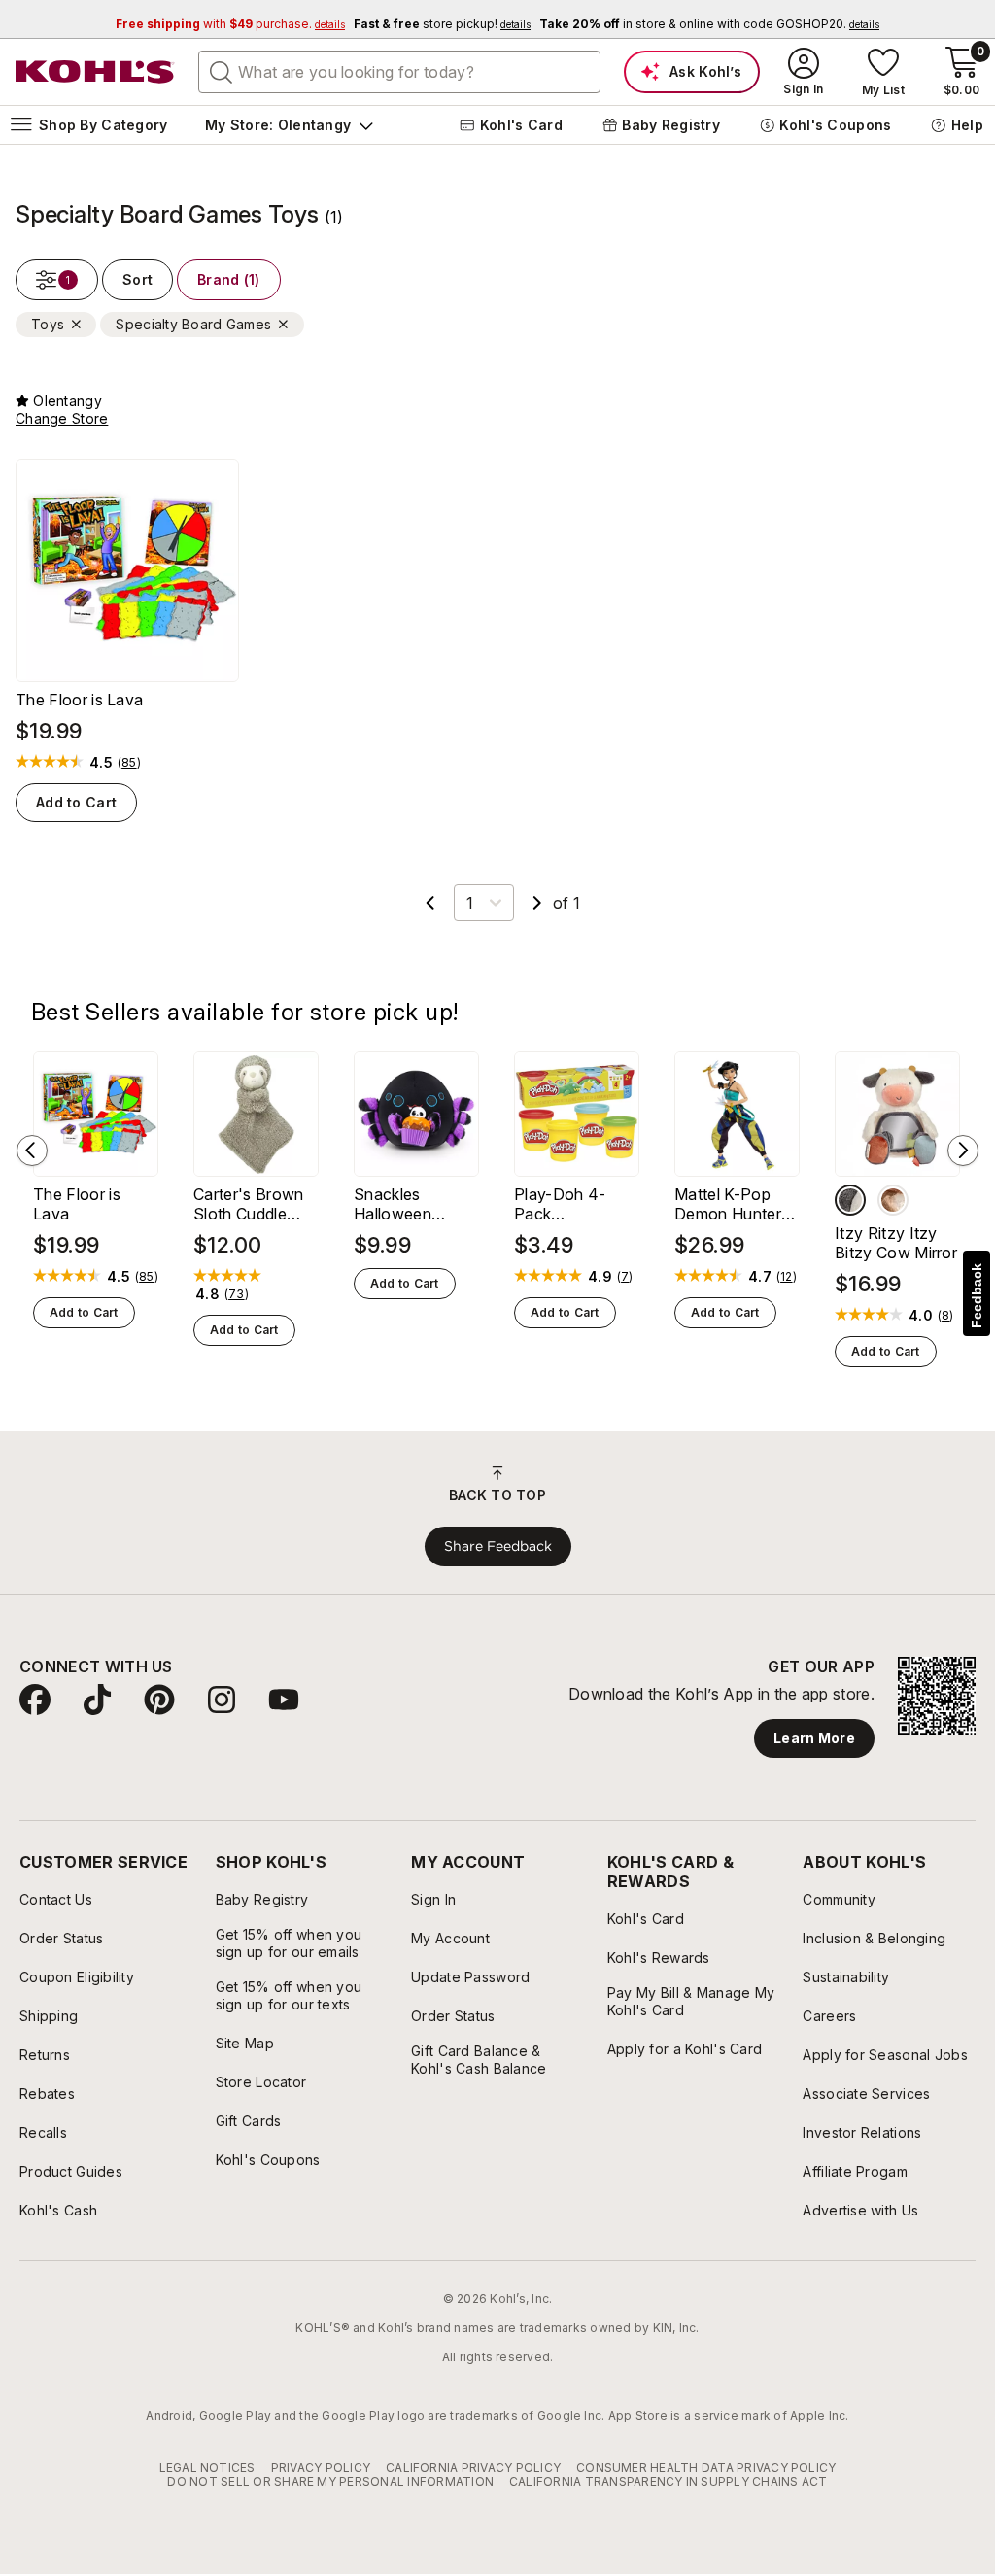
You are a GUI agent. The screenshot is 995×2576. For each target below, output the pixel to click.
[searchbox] (399, 72)
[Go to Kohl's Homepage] (95, 72)
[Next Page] (537, 903)
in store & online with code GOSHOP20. (709, 24)
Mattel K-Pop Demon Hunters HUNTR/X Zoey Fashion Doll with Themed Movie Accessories (733, 1204)
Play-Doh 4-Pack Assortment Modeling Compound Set (569, 1204)
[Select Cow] (850, 1200)
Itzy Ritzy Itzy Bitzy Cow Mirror (896, 1243)
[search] (222, 71)
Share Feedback (498, 1546)
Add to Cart (76, 802)
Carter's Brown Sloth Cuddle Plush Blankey (248, 1204)
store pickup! (442, 24)
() (129, 763)
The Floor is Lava (79, 700)
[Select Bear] (893, 1200)
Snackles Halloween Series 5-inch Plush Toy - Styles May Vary (413, 1204)
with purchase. (230, 24)
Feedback (977, 1296)
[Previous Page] (430, 903)
